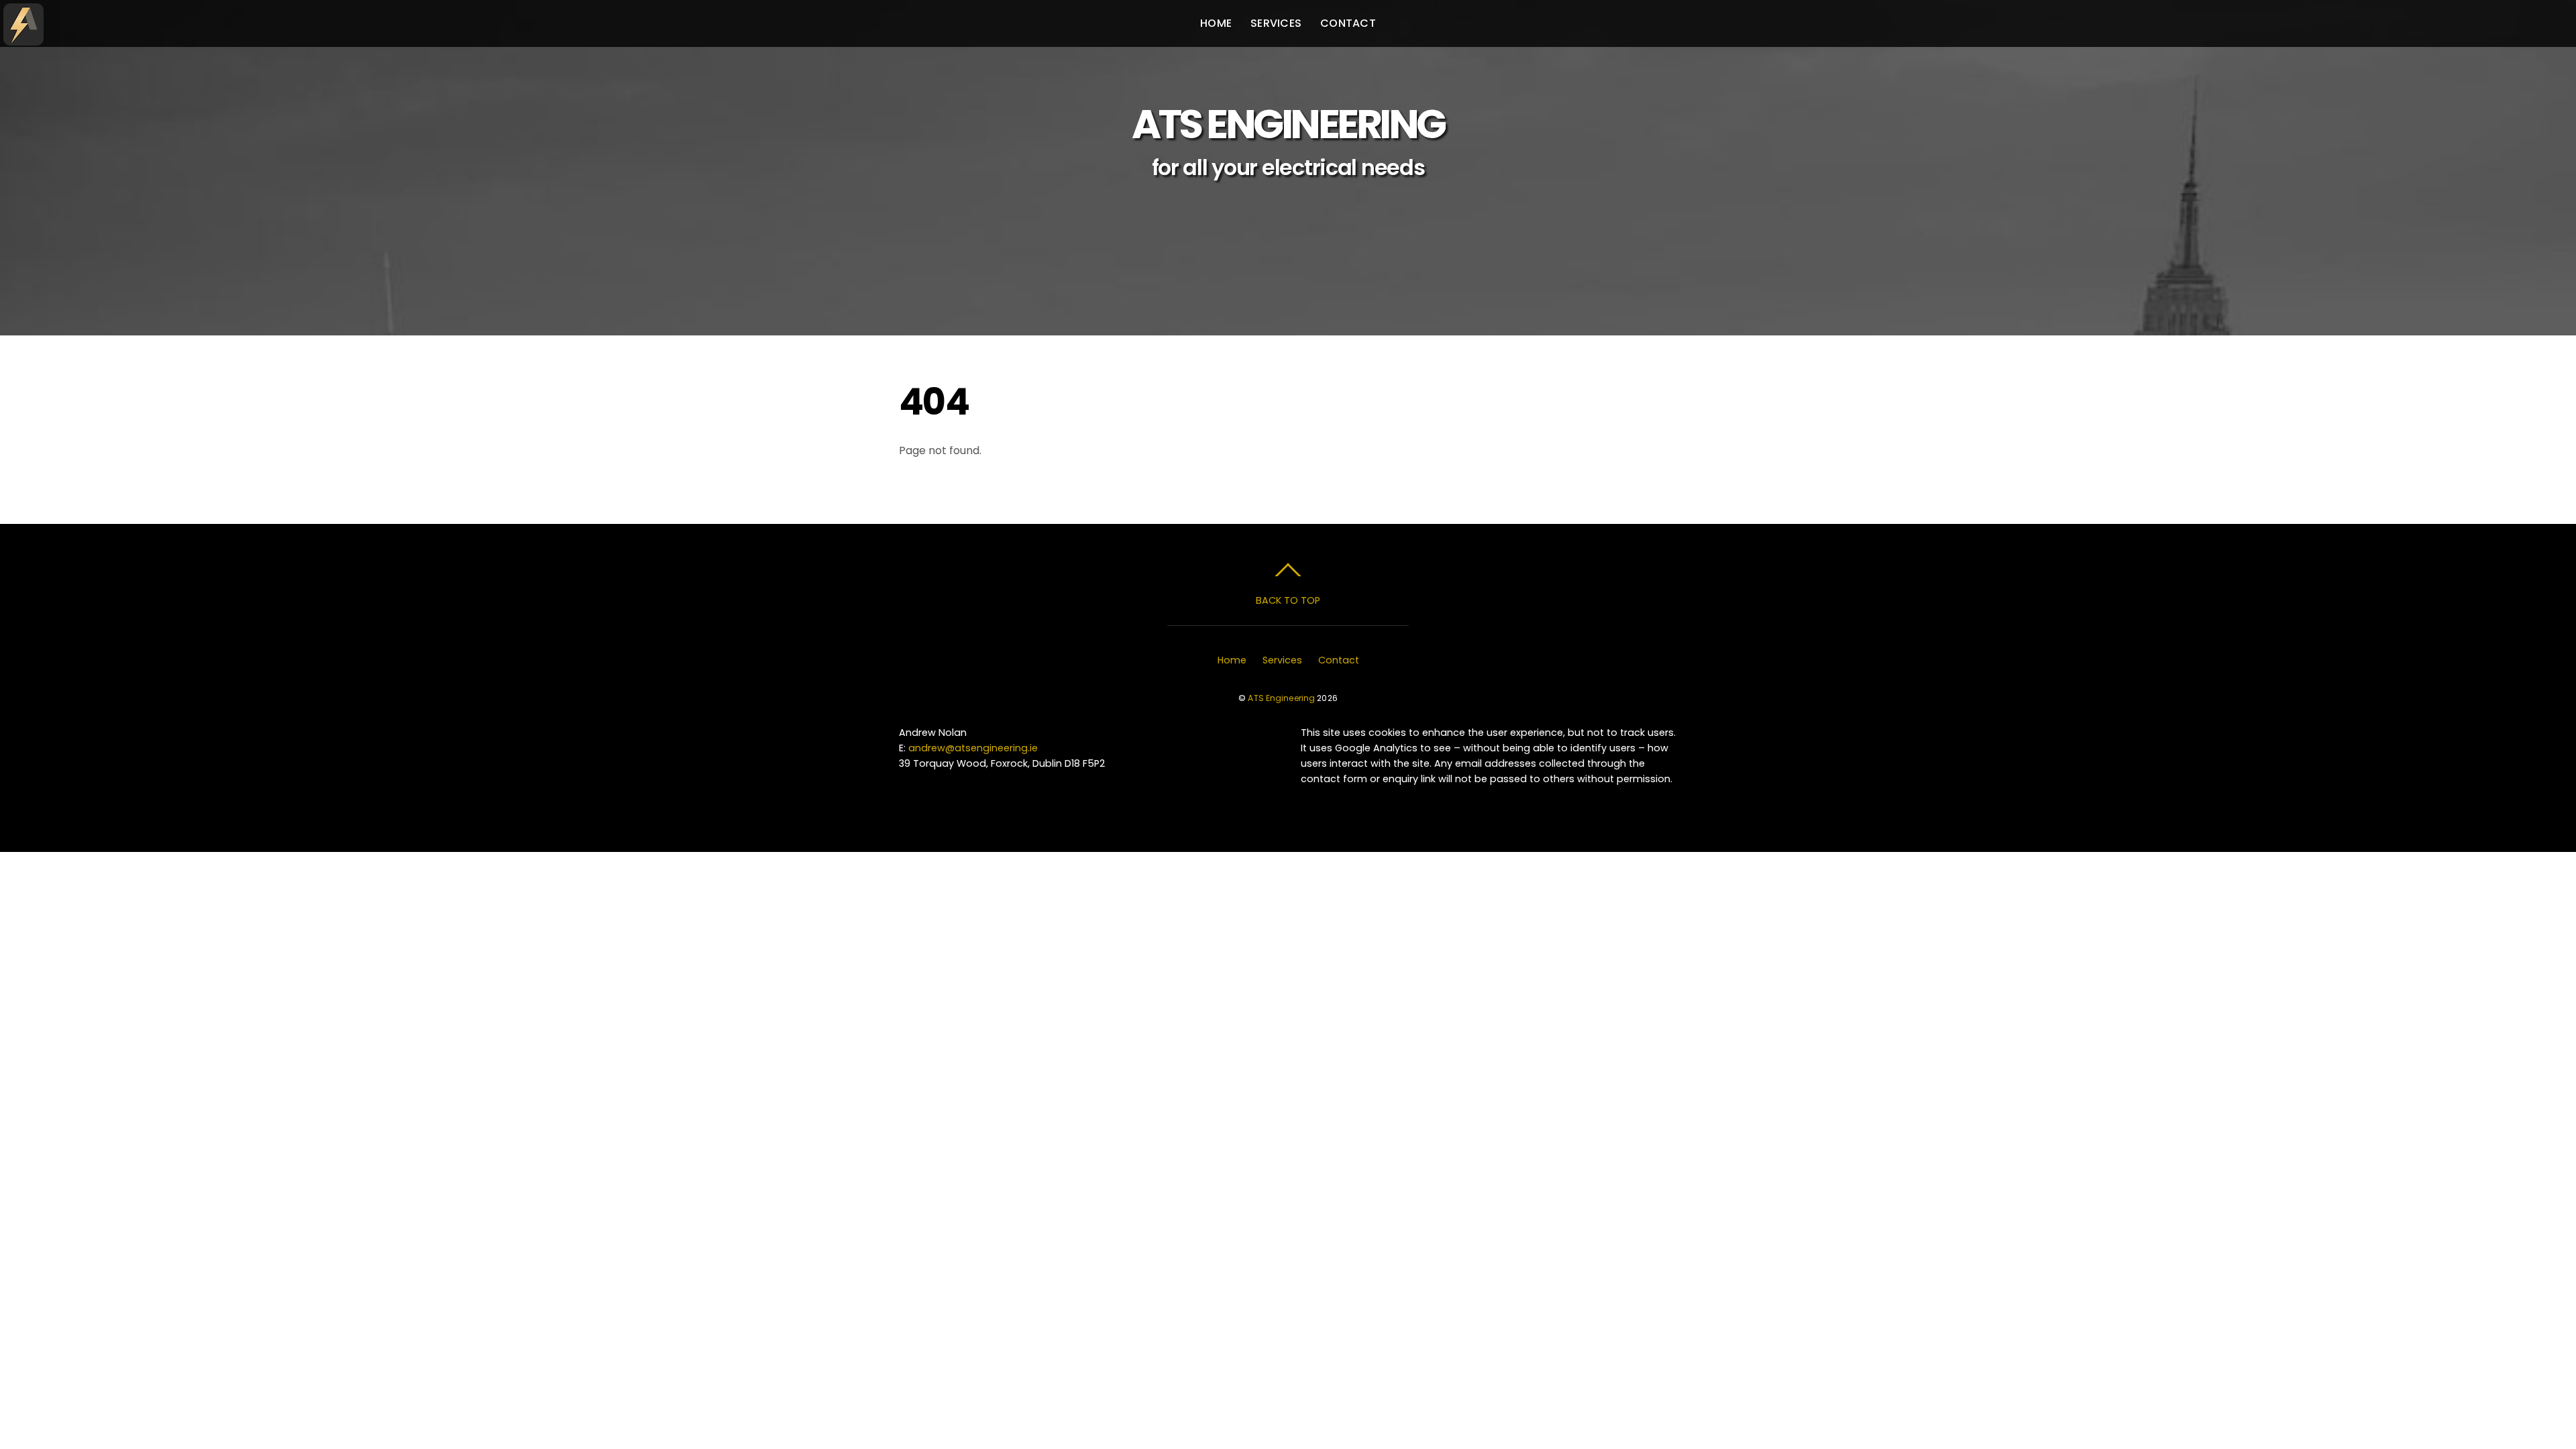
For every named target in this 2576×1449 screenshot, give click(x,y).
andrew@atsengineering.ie (973, 748)
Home (1216, 23)
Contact (1348, 23)
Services (1276, 23)
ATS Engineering (1281, 698)
